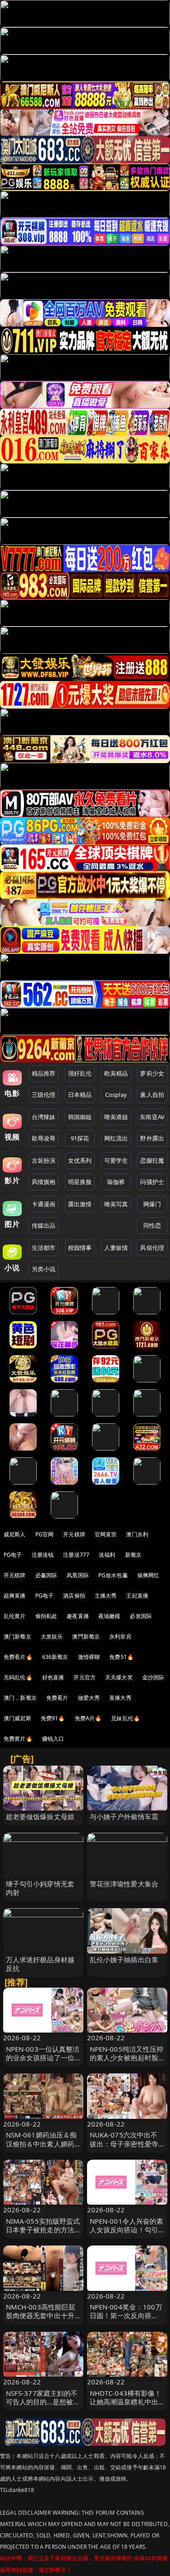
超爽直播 (15, 1596)
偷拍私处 (46, 1616)
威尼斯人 (15, 1534)
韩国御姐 (80, 1117)
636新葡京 (55, 1657)
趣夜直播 (78, 1616)
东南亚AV (152, 1117)
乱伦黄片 (15, 1616)
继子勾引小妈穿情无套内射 (40, 1888)
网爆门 (152, 1204)
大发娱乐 (52, 1636)
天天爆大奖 (119, 1677)
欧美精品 (116, 1073)
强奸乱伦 (80, 1073)
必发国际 (141, 1616)
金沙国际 (153, 1677)
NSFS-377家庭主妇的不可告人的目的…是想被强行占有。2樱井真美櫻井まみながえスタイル (43, 2406)
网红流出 (116, 1138)
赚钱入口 (53, 1739)
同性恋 (152, 1225)
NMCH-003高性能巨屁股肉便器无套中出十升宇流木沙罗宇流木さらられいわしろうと (41, 2320)
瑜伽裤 (116, 1182)
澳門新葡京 (86, 1636)
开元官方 (85, 1677)
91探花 (80, 1138)
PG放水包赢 (113, 1575)
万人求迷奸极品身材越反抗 (40, 1964)
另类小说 (44, 1269)
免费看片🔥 (18, 1657)
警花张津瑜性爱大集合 (124, 1884)
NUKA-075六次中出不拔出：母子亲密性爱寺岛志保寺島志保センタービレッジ (124, 2148)
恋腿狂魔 (152, 1160)
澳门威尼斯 (17, 1718)
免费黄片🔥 (18, 1739)
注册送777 (76, 1555)
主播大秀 (106, 1596)
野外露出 (152, 1138)
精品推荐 (44, 1073)
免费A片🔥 (88, 1718)
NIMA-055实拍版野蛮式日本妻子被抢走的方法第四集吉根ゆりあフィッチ (43, 2234)
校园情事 (80, 1248)
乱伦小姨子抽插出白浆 (124, 1959)
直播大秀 (120, 1698)
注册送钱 (43, 1555)
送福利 (107, 1555)
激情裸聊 (89, 1657)
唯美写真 (116, 1204)
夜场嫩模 (109, 1616)
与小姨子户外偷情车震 (124, 1816)
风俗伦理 (152, 1248)
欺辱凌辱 (44, 1138)
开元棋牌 (74, 1534)
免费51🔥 (121, 1657)
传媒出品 (44, 1225)
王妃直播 (137, 1596)
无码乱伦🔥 (18, 1677)
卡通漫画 (44, 1204)
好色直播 (53, 1677)
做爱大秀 (89, 1698)
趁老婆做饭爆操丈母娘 (40, 1816)
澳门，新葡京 (20, 1698)
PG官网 (45, 1534)
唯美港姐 (116, 1117)
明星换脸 (80, 1182)
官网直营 (106, 1534)
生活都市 (44, 1248)
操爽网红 (148, 1575)
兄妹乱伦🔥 (126, 1718)
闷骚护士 (152, 1182)
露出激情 (80, 1204)
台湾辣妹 (44, 1117)
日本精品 (80, 1095)
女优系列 (80, 1160)
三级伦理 (44, 1095)
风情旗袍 (44, 1182)
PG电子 (13, 1555)
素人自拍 (152, 1095)
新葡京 (133, 1555)
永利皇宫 (120, 1636)
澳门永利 (137, 1534)
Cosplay (116, 1095)
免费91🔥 (53, 1718)
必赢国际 (46, 1575)
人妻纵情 (116, 1248)
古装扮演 (44, 1160)
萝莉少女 (152, 1073)
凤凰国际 (78, 1575)
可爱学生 (116, 1160)
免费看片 (57, 1698)
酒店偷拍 (74, 1596)
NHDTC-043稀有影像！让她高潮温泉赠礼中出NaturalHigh (126, 2402)
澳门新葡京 (17, 1636)
